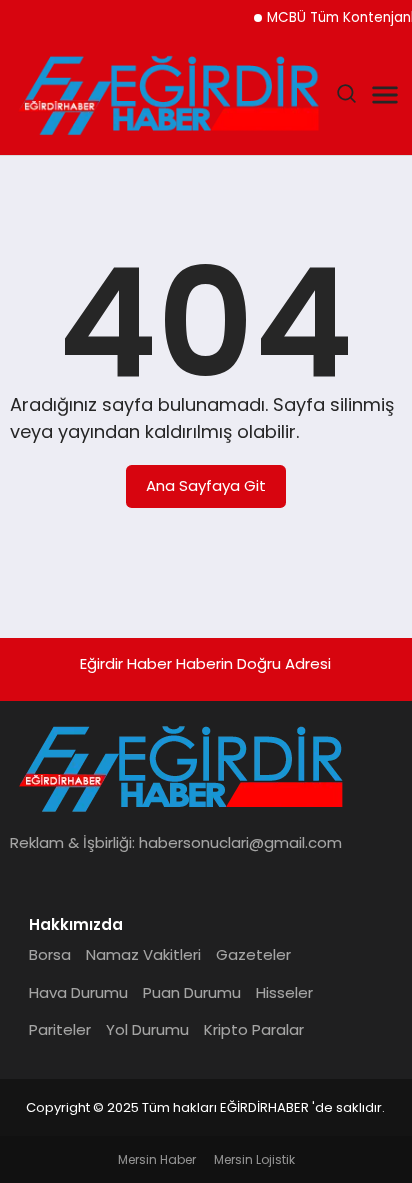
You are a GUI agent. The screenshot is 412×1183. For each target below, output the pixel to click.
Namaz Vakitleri (143, 954)
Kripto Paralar (254, 1029)
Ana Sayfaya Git (206, 485)
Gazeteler (253, 954)
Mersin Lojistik (254, 1159)
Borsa (50, 954)
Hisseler (284, 992)
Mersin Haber (157, 1159)
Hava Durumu (78, 992)
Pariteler (60, 1029)
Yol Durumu (147, 1029)
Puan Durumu (192, 992)
